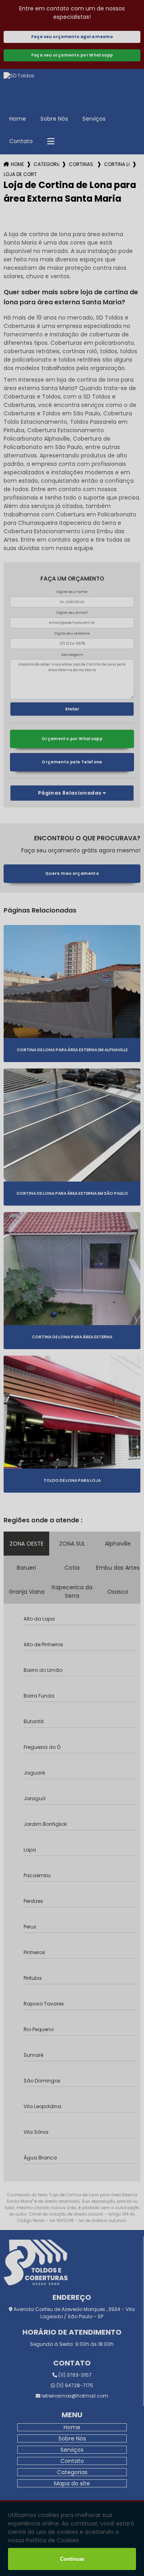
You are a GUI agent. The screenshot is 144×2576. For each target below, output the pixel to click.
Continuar (72, 2559)
